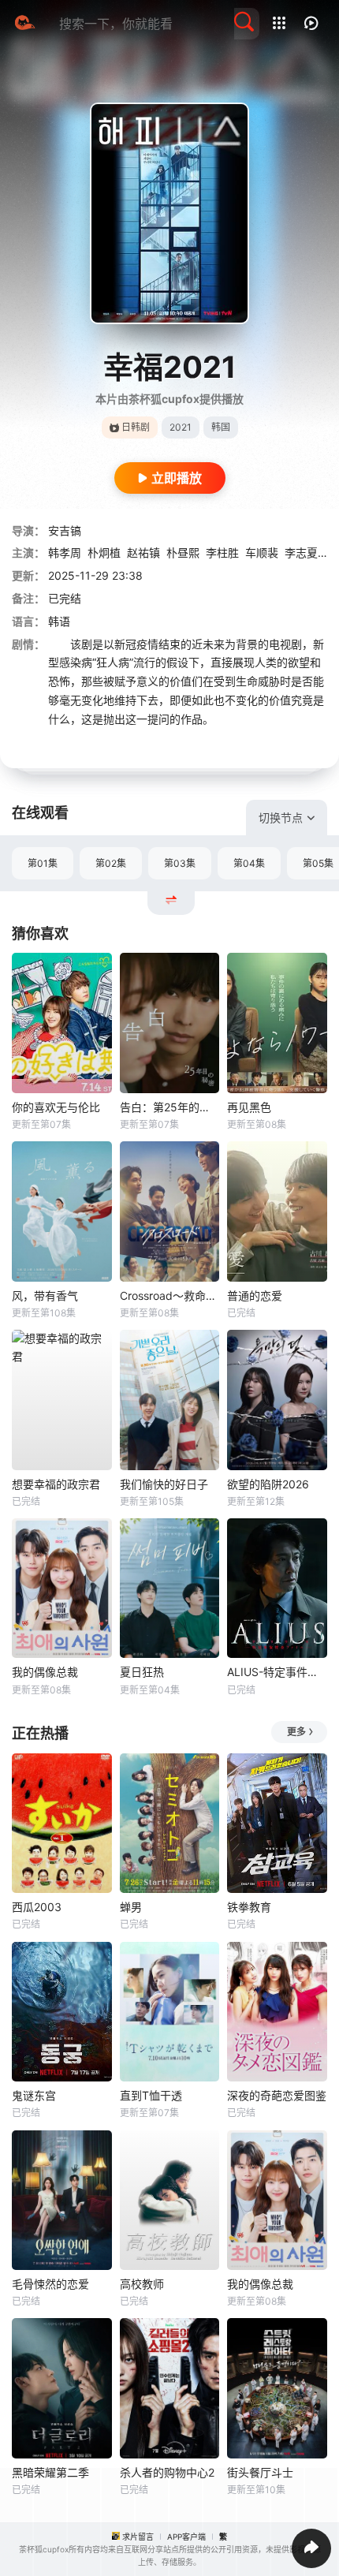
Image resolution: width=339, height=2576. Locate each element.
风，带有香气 (45, 1295)
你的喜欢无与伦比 (56, 1107)
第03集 (180, 863)
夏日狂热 (142, 1672)
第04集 (249, 863)
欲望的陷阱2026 (268, 1484)
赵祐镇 (143, 553)
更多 (296, 1732)
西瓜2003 (37, 1907)
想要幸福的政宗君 (56, 1484)
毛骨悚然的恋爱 (50, 2284)
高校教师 (142, 2284)
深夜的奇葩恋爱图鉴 (277, 2095)
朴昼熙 (183, 553)
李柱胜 (222, 553)
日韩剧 (136, 427)
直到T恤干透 (151, 2095)
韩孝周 (65, 553)
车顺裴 (262, 553)
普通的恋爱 (255, 1295)
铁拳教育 (249, 1907)
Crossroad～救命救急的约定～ (170, 1295)
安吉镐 (65, 530)
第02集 (111, 863)
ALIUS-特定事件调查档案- (277, 1672)
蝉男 (131, 1907)
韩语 (59, 621)
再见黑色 (249, 1107)
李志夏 (301, 553)
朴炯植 (104, 553)
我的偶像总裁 (45, 1672)
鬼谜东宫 (34, 2095)
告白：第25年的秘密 (170, 1107)
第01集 (43, 863)
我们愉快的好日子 (164, 1484)
